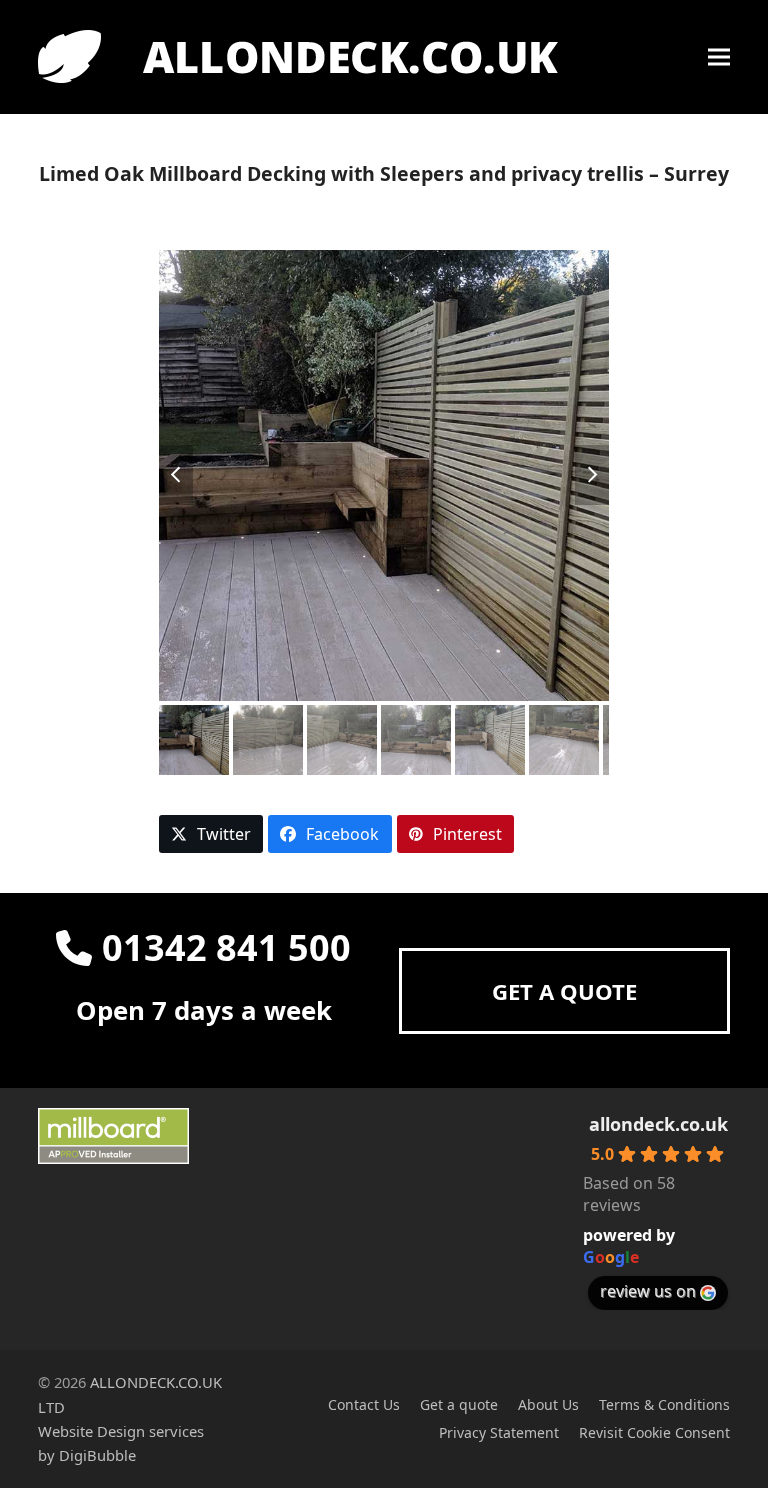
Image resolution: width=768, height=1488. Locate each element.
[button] (719, 57)
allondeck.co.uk (658, 1124)
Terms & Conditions (664, 1404)
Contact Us (364, 1404)
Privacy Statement (499, 1432)
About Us (548, 1404)
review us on (648, 1291)
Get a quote (459, 1404)
